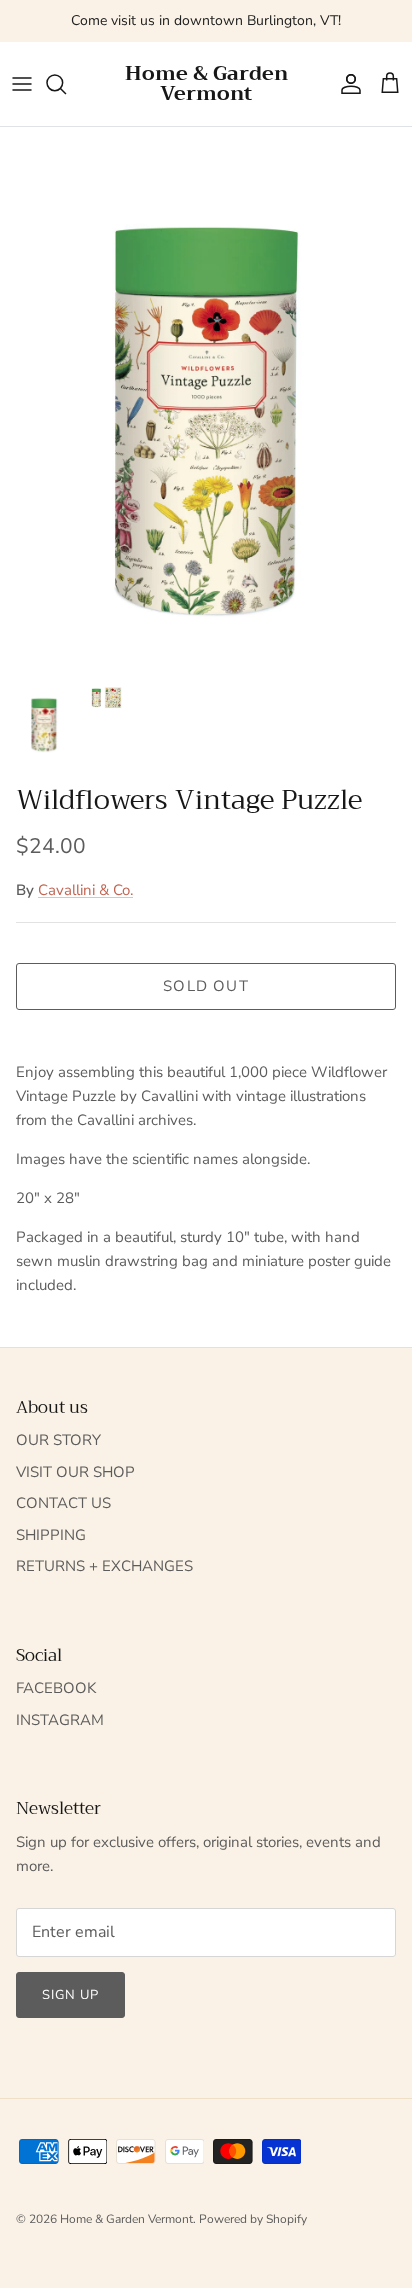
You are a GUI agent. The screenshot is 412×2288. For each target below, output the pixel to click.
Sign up (70, 1995)
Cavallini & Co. (85, 890)
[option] (206, 400)
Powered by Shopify (253, 2219)
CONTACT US (63, 1503)
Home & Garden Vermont (126, 2219)
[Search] (66, 84)
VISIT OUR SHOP (75, 1472)
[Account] (346, 84)
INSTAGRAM (60, 1720)
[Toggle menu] (22, 84)
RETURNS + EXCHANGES (104, 1566)
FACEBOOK (56, 1688)
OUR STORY (58, 1440)
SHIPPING (51, 1535)
